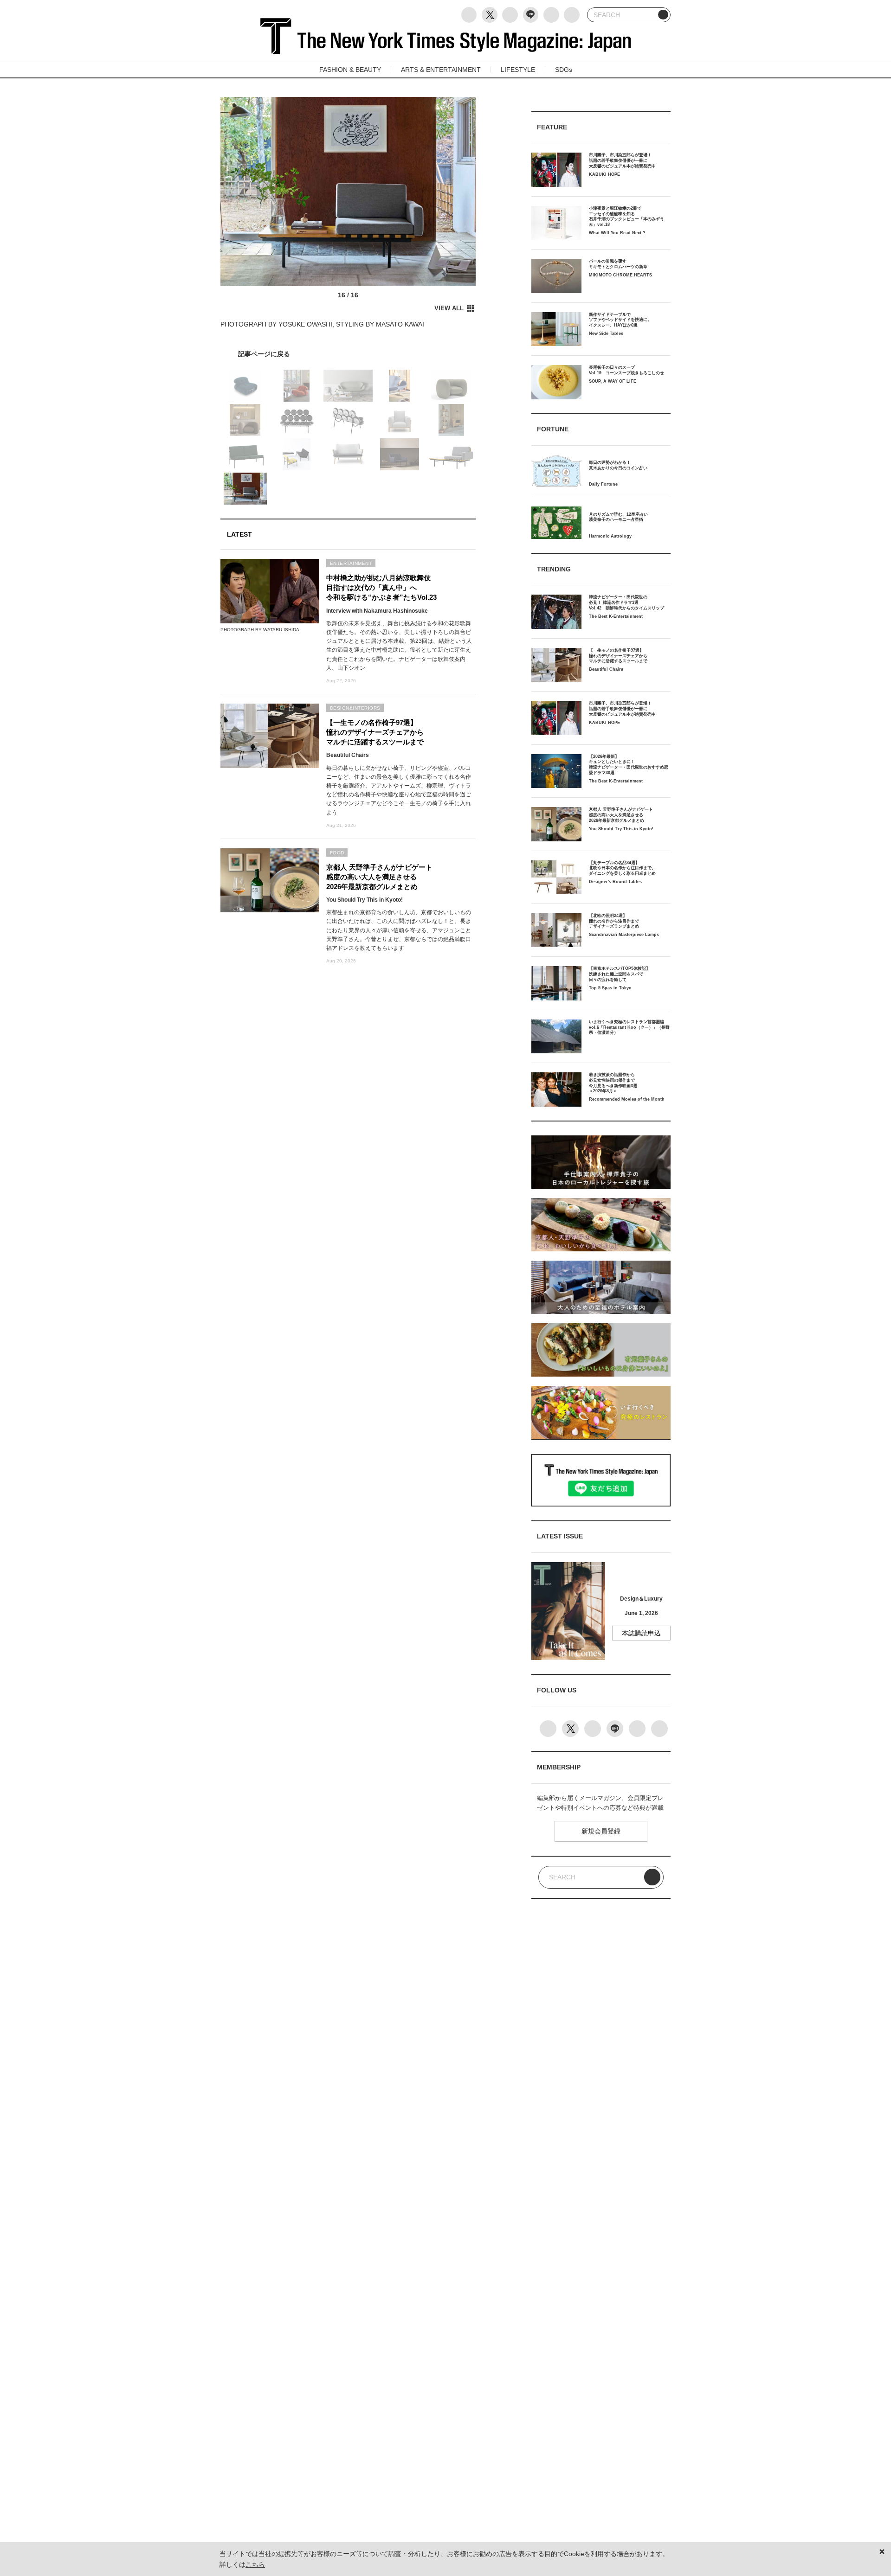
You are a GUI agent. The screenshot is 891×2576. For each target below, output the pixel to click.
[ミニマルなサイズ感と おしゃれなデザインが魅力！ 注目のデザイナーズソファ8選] (348, 354)
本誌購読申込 (641, 1633)
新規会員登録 (601, 1831)
